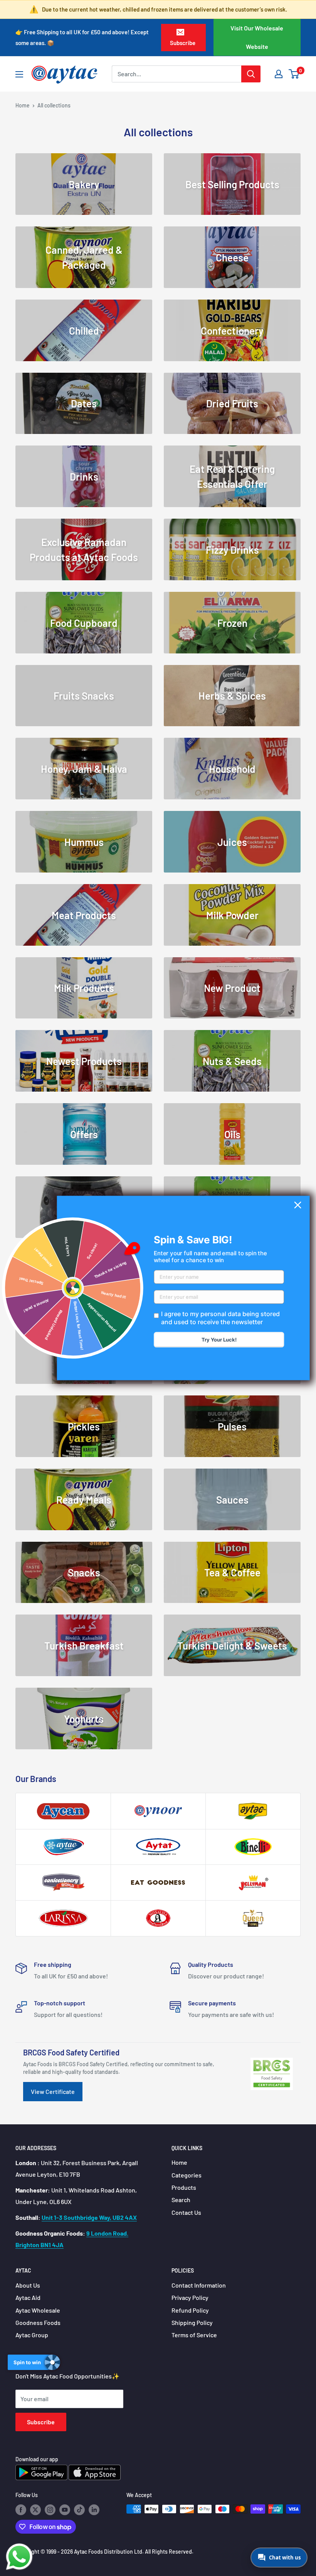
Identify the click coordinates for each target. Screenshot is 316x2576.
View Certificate (53, 2091)
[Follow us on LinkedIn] (94, 2510)
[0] (294, 74)
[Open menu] (19, 74)
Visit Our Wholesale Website (257, 37)
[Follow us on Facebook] (21, 2510)
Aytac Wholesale (38, 2310)
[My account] (279, 74)
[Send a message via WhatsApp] (19, 2557)
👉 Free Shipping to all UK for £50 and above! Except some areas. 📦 (82, 37)
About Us (28, 2285)
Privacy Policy (190, 2297)
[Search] (251, 74)
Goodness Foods (38, 2322)
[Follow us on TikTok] (79, 2510)
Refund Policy (190, 2310)
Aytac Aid (28, 2297)
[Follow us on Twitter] (35, 2510)
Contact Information (199, 2285)
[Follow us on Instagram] (50, 2510)
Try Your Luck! (219, 1340)
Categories (187, 2175)
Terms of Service (194, 2335)
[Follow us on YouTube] (65, 2510)
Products (184, 2187)
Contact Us (186, 2212)
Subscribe (183, 43)
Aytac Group (32, 2335)
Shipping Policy (192, 2322)
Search (181, 2200)
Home (23, 105)
